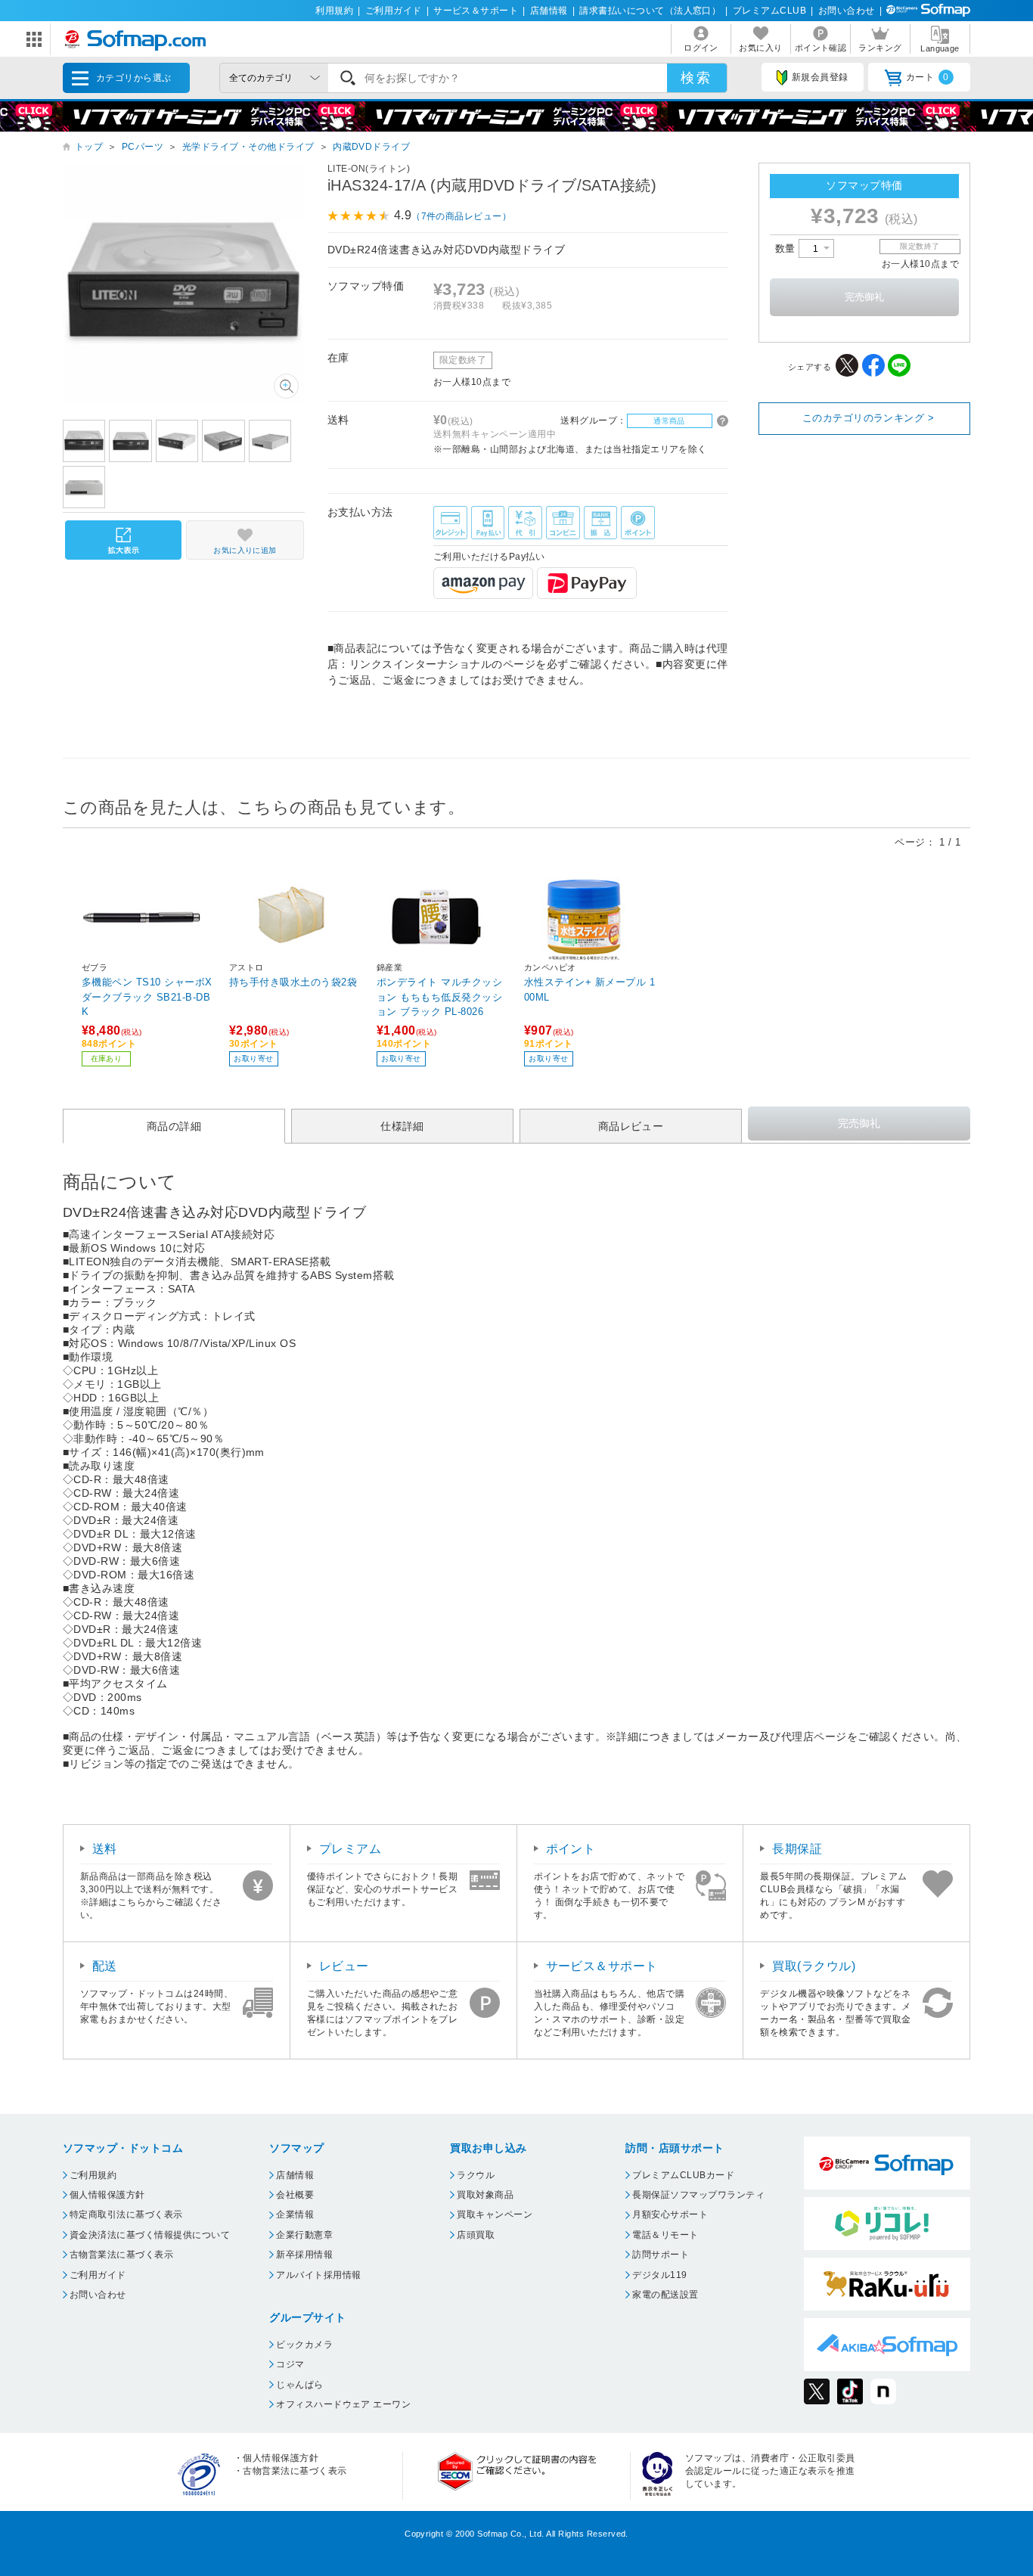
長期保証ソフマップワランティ (698, 2195)
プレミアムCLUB (769, 11)
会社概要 (295, 2195)
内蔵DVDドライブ (371, 147)
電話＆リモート (665, 2235)
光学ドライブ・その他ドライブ (248, 147)
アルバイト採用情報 (318, 2275)
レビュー (344, 1966)
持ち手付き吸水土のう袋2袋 (293, 982)
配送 (105, 1966)
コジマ (290, 2364)
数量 (787, 248)
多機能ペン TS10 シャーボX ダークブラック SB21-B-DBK (147, 996)
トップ (89, 147)
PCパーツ (143, 147)
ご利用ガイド (394, 11)
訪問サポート (661, 2255)
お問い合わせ (847, 11)
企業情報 (295, 2214)
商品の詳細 (174, 1126)
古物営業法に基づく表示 (121, 2255)
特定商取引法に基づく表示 (126, 2214)
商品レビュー (631, 1126)
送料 (105, 1849)
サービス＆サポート (476, 11)
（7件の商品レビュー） (461, 216)
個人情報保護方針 (107, 2195)
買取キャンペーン (495, 2214)
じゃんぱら (299, 2385)
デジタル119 (659, 2275)
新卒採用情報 (304, 2255)
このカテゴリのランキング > (869, 418)
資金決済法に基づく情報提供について (150, 2235)
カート (928, 77)
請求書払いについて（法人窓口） (650, 11)
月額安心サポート (670, 2214)
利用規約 (334, 11)
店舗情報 (549, 11)
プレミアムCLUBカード (683, 2175)
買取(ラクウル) (814, 1966)
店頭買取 (476, 2235)
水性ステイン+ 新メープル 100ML (589, 990)
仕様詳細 (402, 1126)
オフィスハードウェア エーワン (343, 2404)
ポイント (571, 1849)
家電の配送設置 (665, 2295)
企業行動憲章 (304, 2235)
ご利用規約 (93, 2175)
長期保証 (797, 1849)
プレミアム (350, 1849)
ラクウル (476, 2175)
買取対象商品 (485, 2195)
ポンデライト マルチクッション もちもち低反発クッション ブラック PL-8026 (439, 996)
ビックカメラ (304, 2345)
